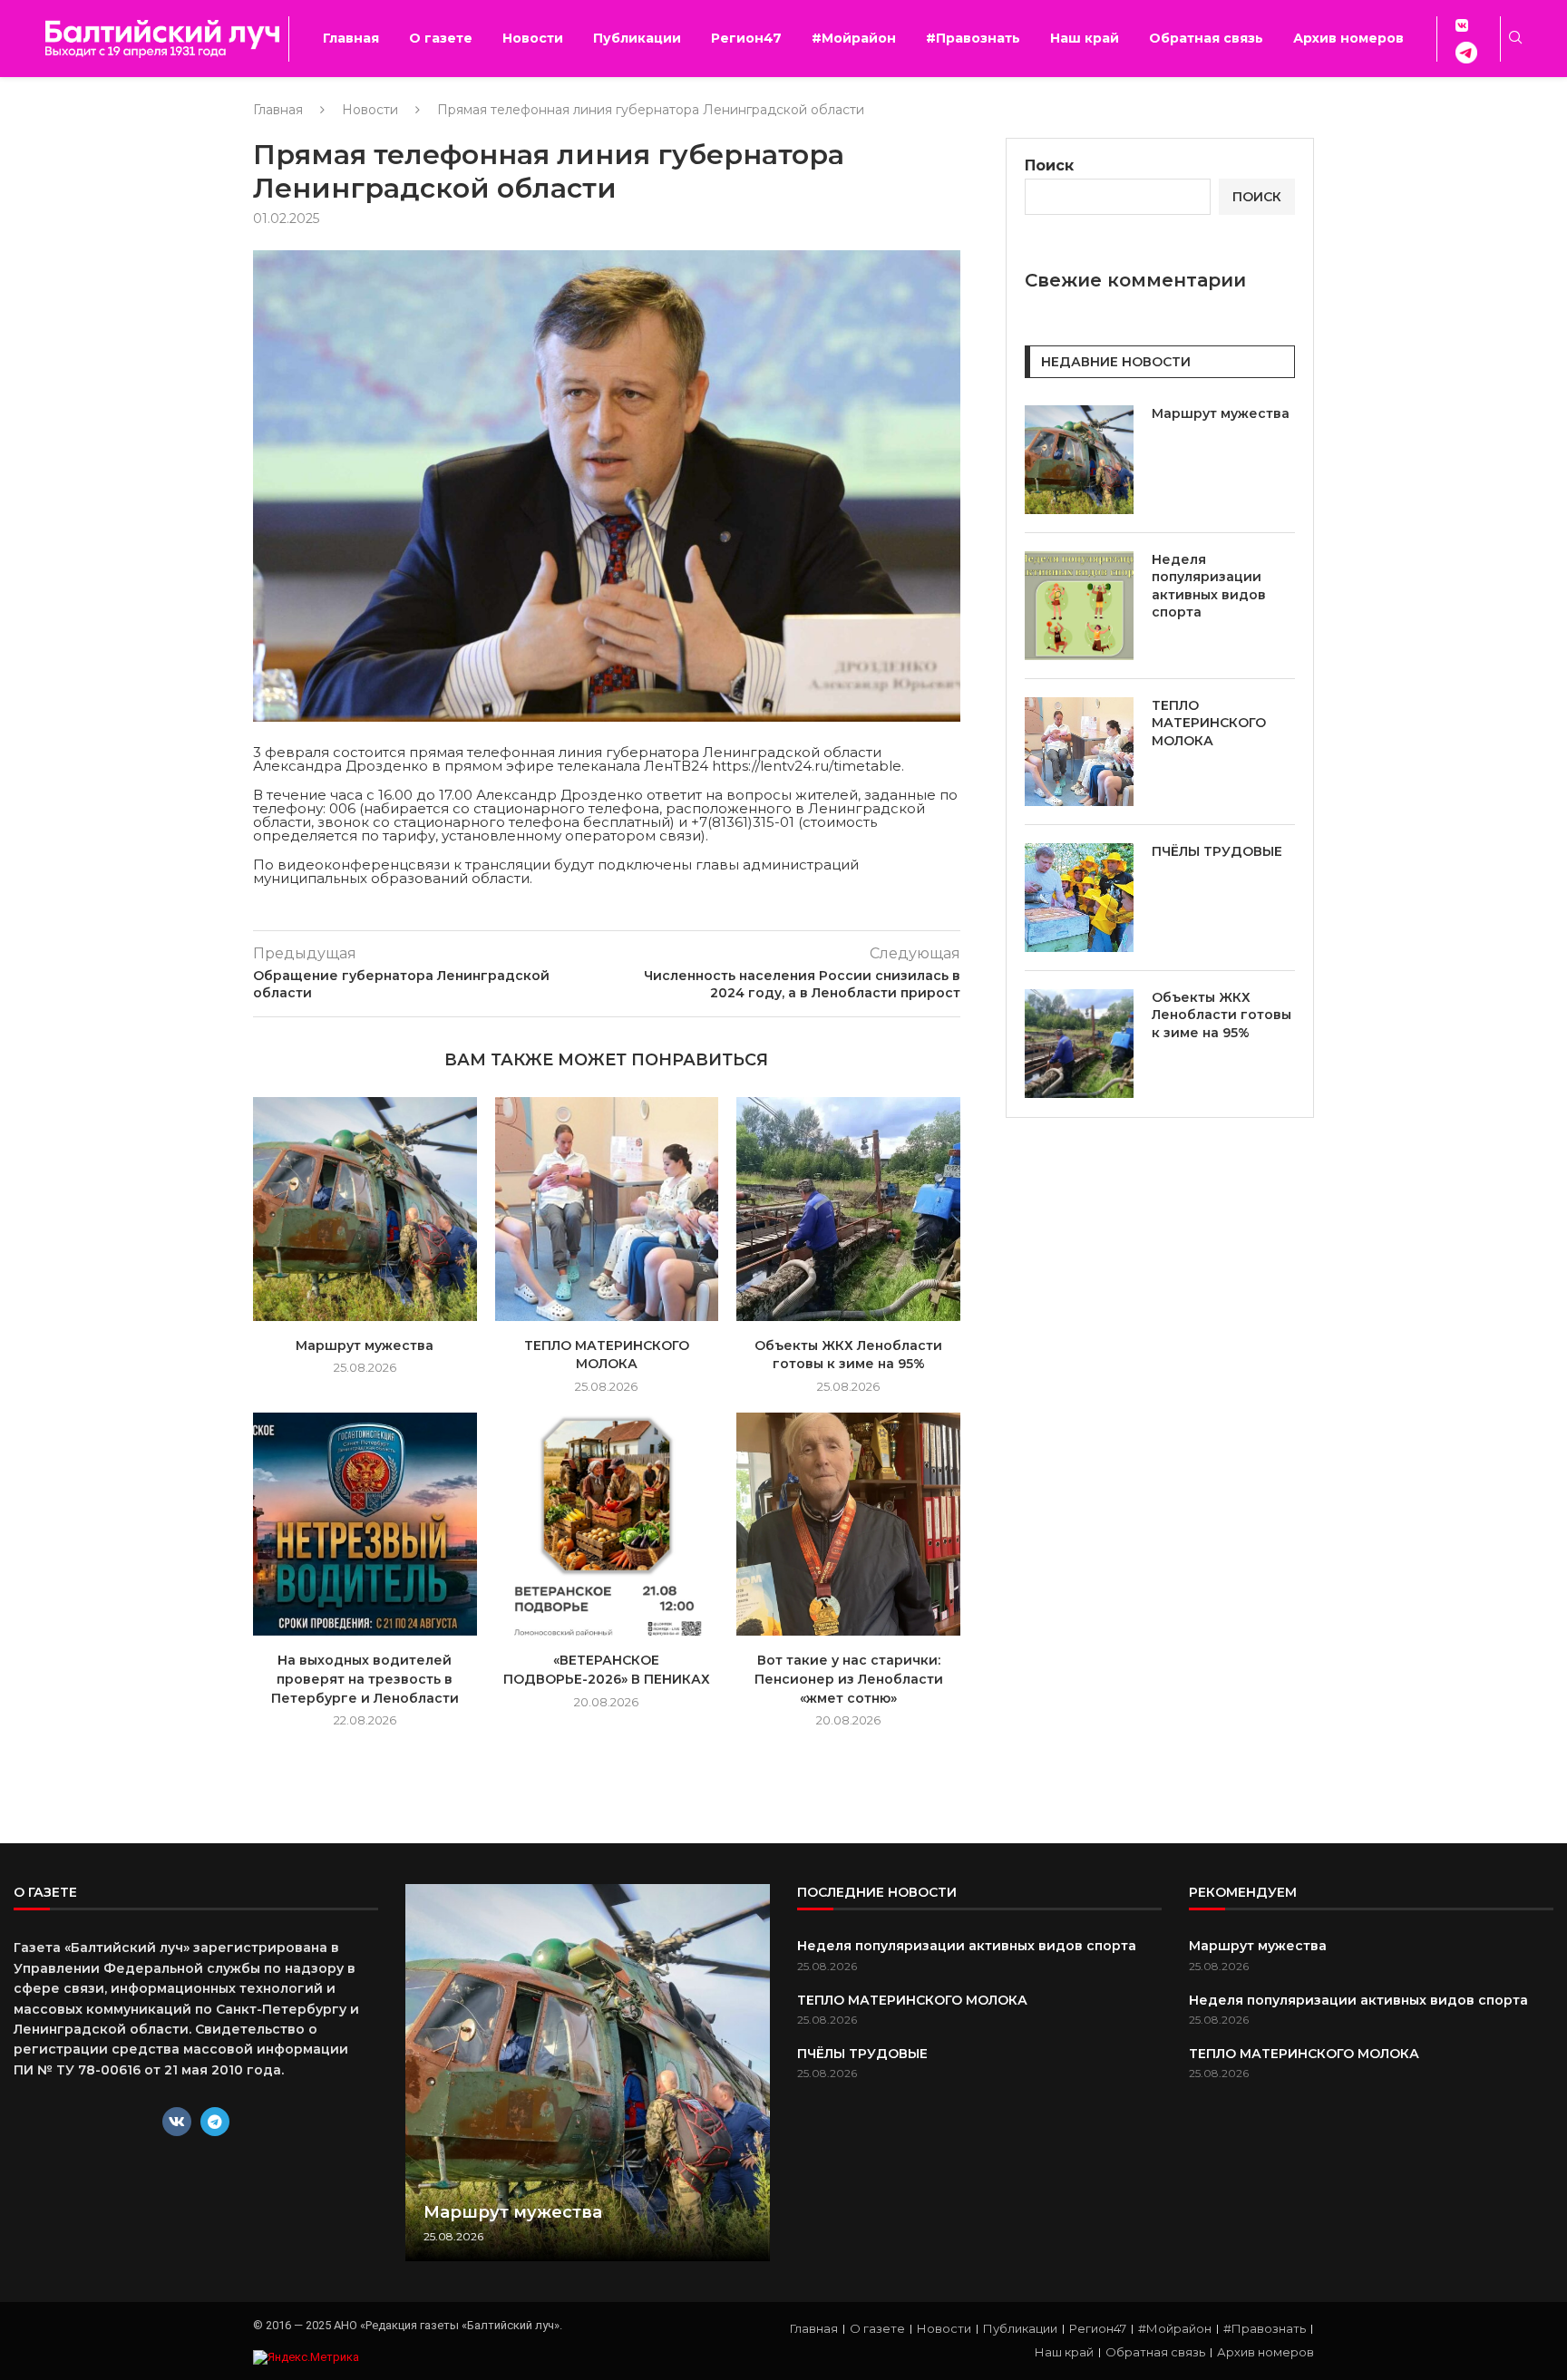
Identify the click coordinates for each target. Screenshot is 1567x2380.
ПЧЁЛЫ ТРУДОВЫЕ (1217, 851)
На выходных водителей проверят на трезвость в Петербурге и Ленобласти (365, 1679)
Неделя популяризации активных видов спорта (1209, 586)
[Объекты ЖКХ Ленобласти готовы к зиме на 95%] (848, 1209)
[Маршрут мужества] (365, 1209)
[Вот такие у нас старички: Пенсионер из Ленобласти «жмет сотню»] (848, 1525)
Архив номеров (1348, 38)
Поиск (1049, 165)
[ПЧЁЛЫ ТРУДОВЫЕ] (1079, 898)
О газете (441, 38)
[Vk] (177, 2122)
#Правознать (973, 38)
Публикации (637, 38)
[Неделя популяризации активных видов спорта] (1079, 606)
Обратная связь (1206, 38)
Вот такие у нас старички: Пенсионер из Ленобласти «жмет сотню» (849, 1679)
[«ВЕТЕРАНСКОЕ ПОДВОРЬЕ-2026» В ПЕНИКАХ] (607, 1525)
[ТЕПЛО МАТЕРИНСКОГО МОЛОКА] (607, 1209)
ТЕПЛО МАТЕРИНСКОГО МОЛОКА (1209, 723)
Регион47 (746, 38)
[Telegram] (215, 2122)
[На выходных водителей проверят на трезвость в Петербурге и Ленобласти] (365, 1525)
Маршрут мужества (365, 1345)
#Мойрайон (854, 38)
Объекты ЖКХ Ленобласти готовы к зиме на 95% (1221, 1015)
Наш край (1085, 38)
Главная (351, 38)
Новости (533, 38)
